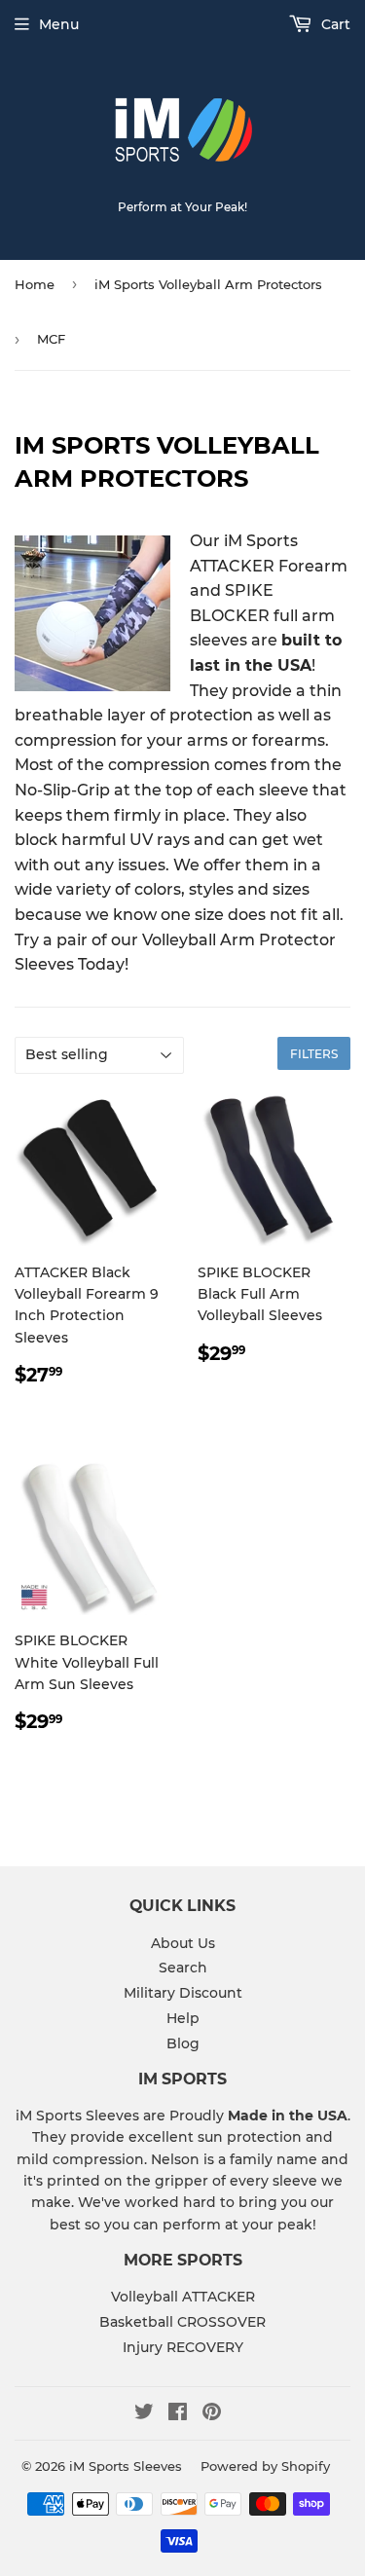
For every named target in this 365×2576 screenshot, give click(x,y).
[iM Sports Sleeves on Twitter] (144, 2414)
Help (183, 2018)
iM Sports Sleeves (126, 2466)
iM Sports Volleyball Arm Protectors (208, 284)
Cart (334, 24)
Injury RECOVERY (183, 2347)
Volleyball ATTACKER (183, 2297)
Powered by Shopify (265, 2466)
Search (183, 1968)
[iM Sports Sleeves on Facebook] (178, 2414)
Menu (59, 24)
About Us (183, 1943)
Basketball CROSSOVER (182, 2322)
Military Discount (183, 1993)
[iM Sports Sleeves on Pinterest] (212, 2414)
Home (35, 284)
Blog (183, 2043)
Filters (314, 1054)
